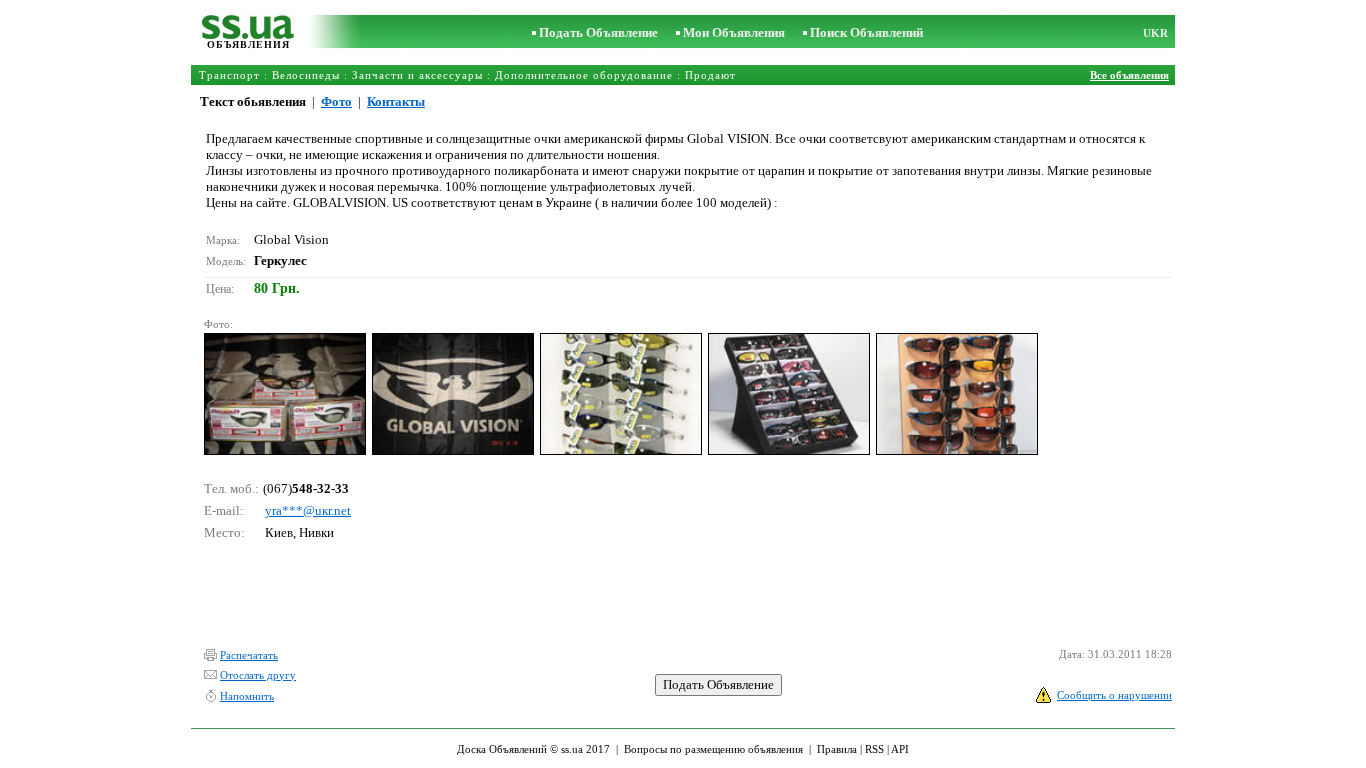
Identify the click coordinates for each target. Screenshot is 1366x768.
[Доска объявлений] (248, 34)
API (900, 749)
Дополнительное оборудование (584, 75)
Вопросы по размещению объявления (713, 749)
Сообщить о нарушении (1114, 695)
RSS (874, 749)
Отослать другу (258, 675)
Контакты (396, 101)
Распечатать (249, 655)
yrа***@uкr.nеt (308, 510)
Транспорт (229, 75)
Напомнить (247, 696)
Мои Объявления (734, 32)
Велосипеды (306, 75)
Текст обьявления (253, 101)
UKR (1155, 33)
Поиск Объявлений (866, 32)
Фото (336, 101)
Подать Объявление (598, 32)
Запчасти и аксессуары (417, 75)
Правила (837, 749)
